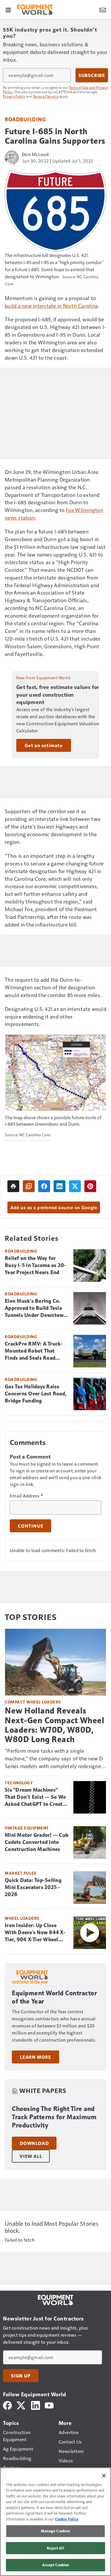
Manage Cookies (56, 2531)
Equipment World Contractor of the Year (54, 1997)
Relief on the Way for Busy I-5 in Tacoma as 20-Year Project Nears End (35, 1265)
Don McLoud (35, 154)
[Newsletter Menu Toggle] (103, 9)
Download (34, 2143)
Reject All (55, 2548)
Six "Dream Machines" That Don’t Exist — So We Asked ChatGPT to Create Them (35, 1797)
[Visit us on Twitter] (21, 2405)
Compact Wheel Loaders (33, 1702)
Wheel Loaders (22, 1918)
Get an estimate (44, 745)
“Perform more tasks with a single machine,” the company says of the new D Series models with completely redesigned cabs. (54, 1758)
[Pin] (90, 1186)
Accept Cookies (56, 2565)
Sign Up (21, 2376)
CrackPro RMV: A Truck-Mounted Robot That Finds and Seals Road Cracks (34, 1351)
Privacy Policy (14, 96)
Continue (30, 1526)
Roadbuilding (25, 119)
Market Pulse (21, 1873)
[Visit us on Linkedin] (36, 2405)
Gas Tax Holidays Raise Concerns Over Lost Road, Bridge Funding (36, 1394)
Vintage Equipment (27, 1828)
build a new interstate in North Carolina (51, 306)
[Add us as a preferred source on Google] (29, 1186)
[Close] (104, 2476)
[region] (55, 2522)
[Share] (44, 1186)
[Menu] (8, 9)
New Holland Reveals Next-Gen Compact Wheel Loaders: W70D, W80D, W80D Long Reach (54, 1725)
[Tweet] (75, 1186)
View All (31, 2156)
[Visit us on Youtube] (49, 2405)
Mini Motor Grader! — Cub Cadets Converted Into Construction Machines (37, 1842)
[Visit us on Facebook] (7, 2405)
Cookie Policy (67, 2519)
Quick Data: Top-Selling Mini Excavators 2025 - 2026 (33, 1887)
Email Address (26, 1496)
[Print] (13, 1186)
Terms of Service (46, 96)
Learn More (36, 2057)
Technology (19, 1783)
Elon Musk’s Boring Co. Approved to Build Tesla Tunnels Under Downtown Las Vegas (36, 1308)
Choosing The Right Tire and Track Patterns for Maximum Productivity (54, 2117)
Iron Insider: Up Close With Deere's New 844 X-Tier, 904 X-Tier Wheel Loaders (35, 1933)
